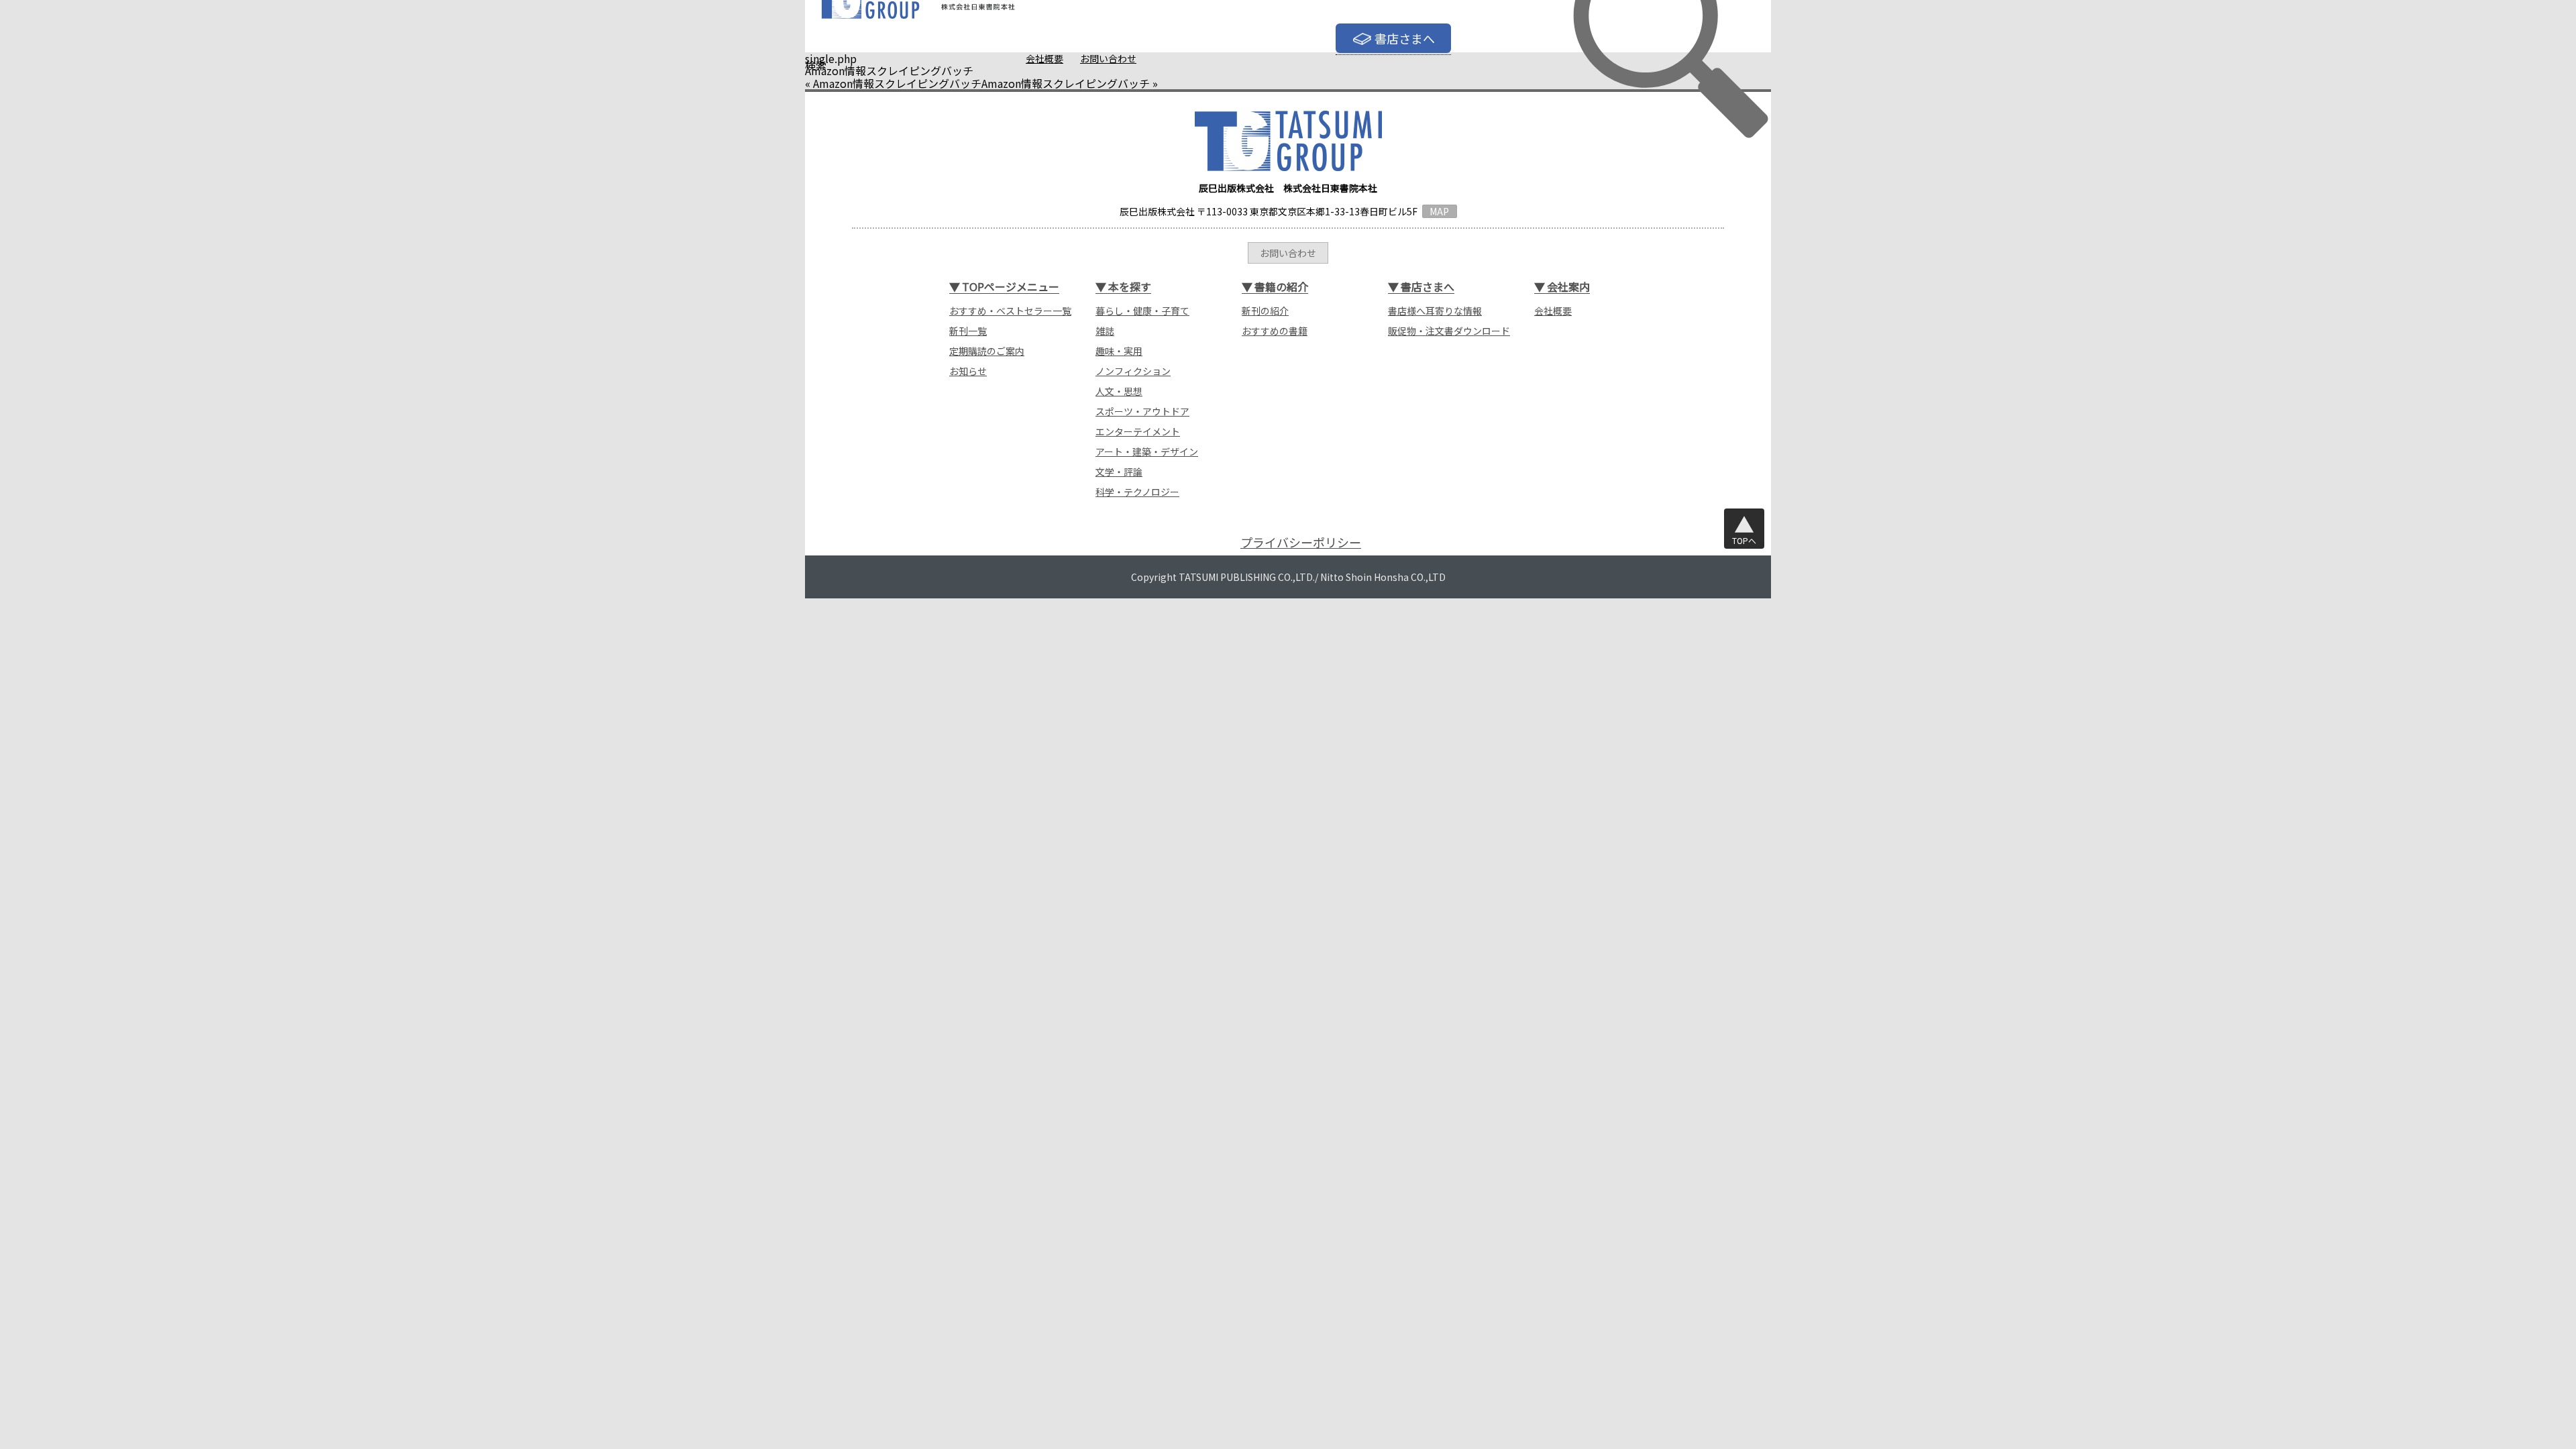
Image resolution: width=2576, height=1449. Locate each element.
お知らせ (968, 371)
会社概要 (1044, 58)
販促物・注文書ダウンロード (1449, 331)
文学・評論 (1119, 472)
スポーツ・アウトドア (1142, 411)
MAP (1439, 211)
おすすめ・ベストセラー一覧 (1010, 311)
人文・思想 (1119, 391)
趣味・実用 (1119, 351)
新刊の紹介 (1265, 311)
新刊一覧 (968, 331)
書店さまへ (1405, 38)
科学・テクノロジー (1137, 492)
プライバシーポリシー (1301, 542)
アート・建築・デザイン (1147, 451)
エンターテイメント (1138, 431)
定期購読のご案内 (987, 351)
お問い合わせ (1108, 58)
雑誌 (1105, 331)
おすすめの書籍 (1275, 331)
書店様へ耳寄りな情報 (1435, 311)
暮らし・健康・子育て (1142, 311)
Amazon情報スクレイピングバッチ (897, 83)
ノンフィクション (1133, 371)
